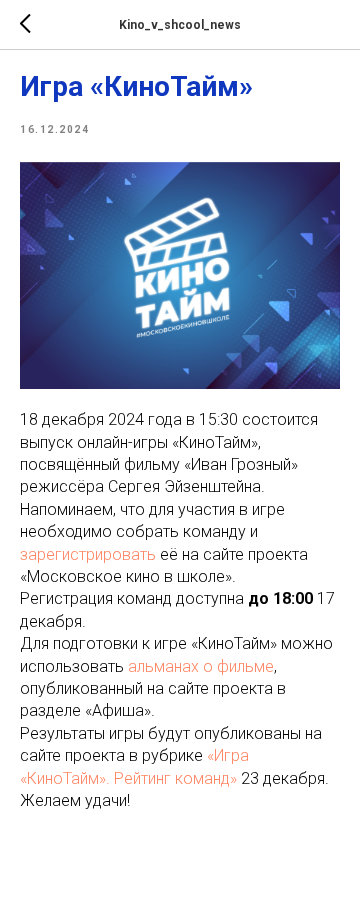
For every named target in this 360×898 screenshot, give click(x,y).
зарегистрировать (88, 554)
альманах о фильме (201, 666)
